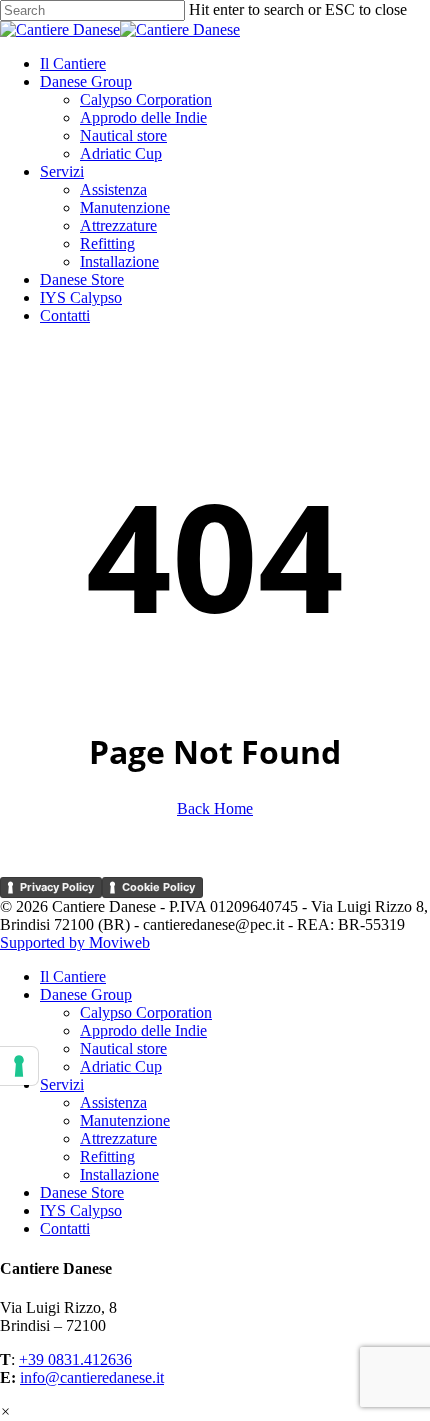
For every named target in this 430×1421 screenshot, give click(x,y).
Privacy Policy (57, 887)
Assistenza (113, 1102)
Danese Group (86, 994)
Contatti (65, 1228)
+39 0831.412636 (75, 1359)
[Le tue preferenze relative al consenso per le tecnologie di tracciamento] (19, 1066)
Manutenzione (125, 1120)
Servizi (62, 1084)
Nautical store (123, 1048)
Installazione (119, 1174)
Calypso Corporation (146, 1012)
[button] (5, 1411)
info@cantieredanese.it (92, 1377)
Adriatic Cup (121, 1066)
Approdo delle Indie (143, 1030)
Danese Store (82, 1192)
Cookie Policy (158, 887)
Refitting (107, 1156)
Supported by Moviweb (75, 942)
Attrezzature (118, 1138)
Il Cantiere (73, 976)
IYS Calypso (81, 1210)
